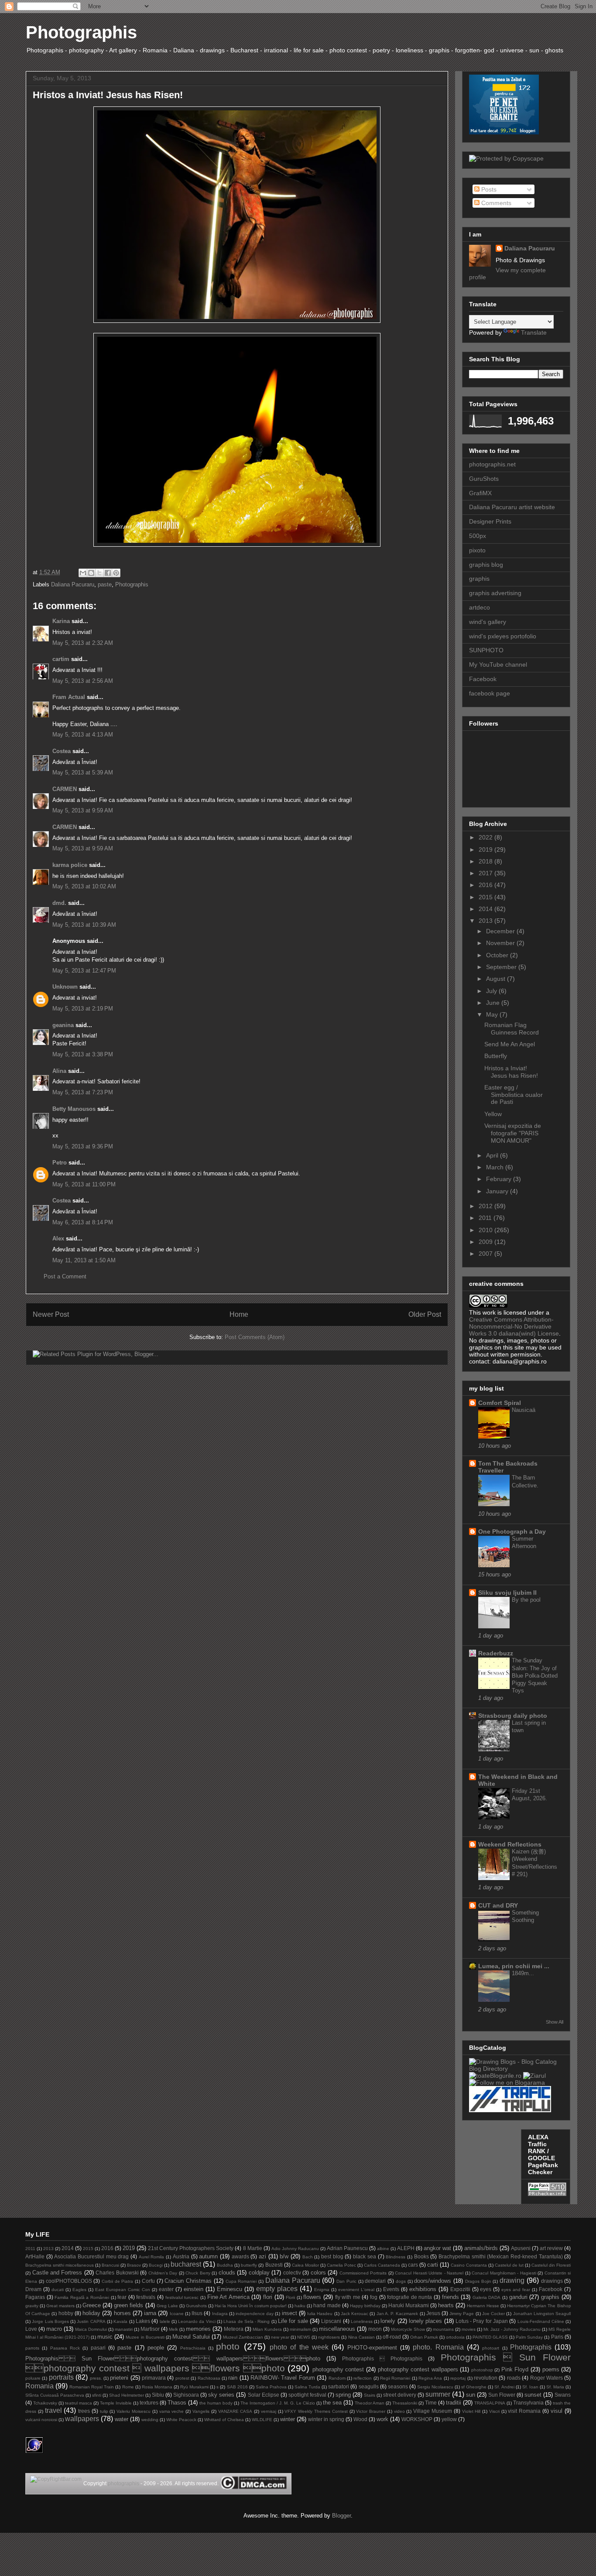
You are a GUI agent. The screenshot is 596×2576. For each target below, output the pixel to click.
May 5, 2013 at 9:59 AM (83, 810)
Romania (39, 2386)
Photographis (81, 32)
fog (374, 2297)
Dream (33, 2289)
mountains (443, 2329)
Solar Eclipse (264, 2395)
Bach (308, 2257)
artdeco (480, 607)
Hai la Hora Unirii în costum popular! (251, 2306)
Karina (61, 621)
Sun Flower (502, 2395)
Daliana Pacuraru (73, 584)
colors (318, 2273)
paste (105, 584)
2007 (486, 1254)
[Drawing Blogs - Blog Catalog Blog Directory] (516, 2069)
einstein (194, 2289)
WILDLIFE (262, 2420)
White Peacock (181, 2420)
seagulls (369, 2386)
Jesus (433, 2313)
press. (96, 2378)
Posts (488, 189)
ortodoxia (455, 2337)
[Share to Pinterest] (116, 573)
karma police (70, 865)
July (492, 991)
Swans (563, 2395)
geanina (63, 1025)
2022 (486, 837)
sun (471, 2395)
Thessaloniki (405, 2403)
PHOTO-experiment (372, 2348)
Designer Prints (490, 521)
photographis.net (492, 464)
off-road (392, 2337)
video (399, 2411)
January (498, 1191)
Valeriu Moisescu (134, 2411)
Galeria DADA (487, 2297)
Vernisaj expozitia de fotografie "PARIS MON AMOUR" (513, 1133)
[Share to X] (99, 573)
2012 (486, 1206)
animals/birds (481, 2248)
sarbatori (339, 2386)
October (498, 955)
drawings (552, 2281)
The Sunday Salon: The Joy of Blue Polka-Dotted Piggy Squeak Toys (535, 1675)
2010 (486, 1230)
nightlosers (329, 2337)
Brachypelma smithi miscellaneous (60, 2265)
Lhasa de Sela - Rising (247, 2321)
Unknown (65, 987)
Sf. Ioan (530, 2387)
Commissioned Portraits (363, 2273)
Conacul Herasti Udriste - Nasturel (429, 2273)
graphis (479, 579)
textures (149, 2403)
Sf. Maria (555, 2387)
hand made (327, 2305)
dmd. (59, 903)
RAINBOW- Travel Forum (283, 2378)
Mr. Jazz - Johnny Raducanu (512, 2329)
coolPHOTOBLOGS (69, 2281)
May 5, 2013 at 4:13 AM (83, 735)
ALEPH (406, 2248)
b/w (284, 2256)
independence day (255, 2314)
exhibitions (423, 2289)
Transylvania (528, 2403)
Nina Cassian (361, 2337)
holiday (91, 2313)
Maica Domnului (91, 2329)
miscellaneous (337, 2329)
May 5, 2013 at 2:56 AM (83, 681)
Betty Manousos (74, 1109)
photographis (123, 2484)
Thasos (177, 2403)
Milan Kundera (267, 2329)
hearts (446, 2305)
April (493, 1155)
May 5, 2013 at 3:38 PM (83, 1054)
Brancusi (110, 2265)
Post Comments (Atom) (255, 1337)
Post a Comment (65, 1276)
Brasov (134, 2265)
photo (228, 2346)
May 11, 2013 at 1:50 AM (84, 1260)
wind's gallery (488, 622)
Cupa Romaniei (241, 2281)
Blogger (341, 2516)
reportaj (458, 2378)
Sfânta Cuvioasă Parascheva (55, 2395)
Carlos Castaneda (382, 2265)
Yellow (493, 1114)
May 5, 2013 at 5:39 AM (83, 772)
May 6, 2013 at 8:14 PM (83, 1222)
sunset (533, 2395)
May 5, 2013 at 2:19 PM (83, 1009)
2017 (486, 873)
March (496, 1167)
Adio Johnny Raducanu (295, 2249)
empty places (277, 2289)
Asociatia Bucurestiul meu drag (91, 2256)
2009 (486, 1242)
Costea (62, 751)
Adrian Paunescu (347, 2248)
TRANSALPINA (490, 2403)
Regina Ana (430, 2378)
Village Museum (433, 2411)
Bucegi (156, 2265)
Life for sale (293, 2321)
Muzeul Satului (191, 2337)
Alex (58, 1238)
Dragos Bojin (478, 2281)
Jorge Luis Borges (50, 2321)
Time (431, 2403)
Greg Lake (167, 2306)
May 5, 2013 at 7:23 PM (83, 1092)
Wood (360, 2419)
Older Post (425, 1314)
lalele (165, 2321)
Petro (60, 1163)
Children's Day (163, 2273)
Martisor (150, 2329)
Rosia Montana (157, 2387)
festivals (146, 2297)
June (494, 1003)
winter (288, 2419)
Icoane (177, 2314)
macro (54, 2329)
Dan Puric (346, 2281)
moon (375, 2329)
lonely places (425, 2321)
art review (551, 2248)
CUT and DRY (498, 1905)
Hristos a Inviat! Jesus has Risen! (511, 1072)
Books (421, 2256)
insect (289, 2313)
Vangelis (201, 2411)
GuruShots (484, 479)
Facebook (483, 679)
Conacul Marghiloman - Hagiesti (504, 2273)
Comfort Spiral (500, 1403)
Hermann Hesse (483, 2306)
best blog (332, 2256)
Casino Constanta (469, 2265)
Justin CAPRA (91, 2321)
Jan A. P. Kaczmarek (397, 2314)
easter (166, 2289)
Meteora (234, 2329)
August (497, 979)
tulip (104, 2411)
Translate (534, 332)
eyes (486, 2289)
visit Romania (524, 2411)
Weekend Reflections (510, 1844)
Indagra (220, 2314)
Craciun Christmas (188, 2281)
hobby (66, 2313)
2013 (486, 921)
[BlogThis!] (91, 573)
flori (268, 2297)
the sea (332, 2403)
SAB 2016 (237, 2387)
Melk (173, 2329)
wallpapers (82, 2419)
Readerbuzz (496, 1653)
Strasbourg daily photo (513, 1716)
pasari (98, 2348)
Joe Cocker (493, 2314)
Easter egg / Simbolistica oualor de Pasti (514, 1095)
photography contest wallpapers (418, 2369)
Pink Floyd (515, 2369)
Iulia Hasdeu (320, 2314)
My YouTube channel (498, 665)
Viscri (494, 2411)
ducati (58, 2290)
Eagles (79, 2290)
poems (551, 2369)
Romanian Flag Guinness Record (512, 1029)
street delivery (400, 2395)
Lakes (143, 2321)
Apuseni (521, 2248)
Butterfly (496, 1056)
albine (383, 2249)
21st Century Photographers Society (191, 2248)
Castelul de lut (509, 2265)
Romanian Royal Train (92, 2387)
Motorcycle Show (408, 2329)
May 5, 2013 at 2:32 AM (83, 643)
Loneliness (362, 2321)
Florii (290, 2297)
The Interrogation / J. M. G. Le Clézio (278, 2403)
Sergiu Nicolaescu (435, 2387)
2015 (486, 897)
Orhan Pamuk (424, 2337)
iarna (150, 2313)
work (382, 2419)
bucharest (186, 2264)
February (500, 1179)
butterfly (249, 2265)
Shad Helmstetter (127, 2395)
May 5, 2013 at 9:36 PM (83, 1146)
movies (469, 2329)
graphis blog (486, 565)
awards (240, 2256)
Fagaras (35, 2297)
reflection (363, 2378)
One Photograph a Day (512, 1531)
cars (413, 2265)
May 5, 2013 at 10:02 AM (84, 886)
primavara (154, 2378)
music (105, 2337)
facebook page (490, 693)
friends (450, 2297)
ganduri (518, 2297)
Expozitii (460, 2289)
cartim (61, 659)
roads (514, 2378)
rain (233, 2378)
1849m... (523, 1973)
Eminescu (229, 2289)
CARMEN (65, 789)
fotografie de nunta (409, 2297)
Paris (557, 2337)
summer (438, 2394)
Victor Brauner (371, 2411)
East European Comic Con (123, 2290)
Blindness (396, 2257)
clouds (227, 2273)
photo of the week (299, 2347)
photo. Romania (438, 2347)
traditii (454, 2403)
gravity (32, 2306)
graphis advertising (495, 593)
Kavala (120, 2321)
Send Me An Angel (510, 1044)
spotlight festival (307, 2395)
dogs (401, 2281)
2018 (486, 861)
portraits (61, 2377)
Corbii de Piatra (117, 2281)
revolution (486, 2378)
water (122, 2419)
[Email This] (83, 573)
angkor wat (437, 2248)
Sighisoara (186, 2395)
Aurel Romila (152, 2257)
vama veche (172, 2411)
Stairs (370, 2395)
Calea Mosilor (305, 2265)
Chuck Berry (198, 2273)
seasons (398, 2386)
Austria (181, 2256)
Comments (495, 203)
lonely (388, 2321)
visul (557, 2411)
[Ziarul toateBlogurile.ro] (534, 2076)
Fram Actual (69, 697)
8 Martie (253, 2248)
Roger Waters (546, 2378)
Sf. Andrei (504, 2387)
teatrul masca (79, 2403)
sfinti (97, 2395)
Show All (555, 2022)
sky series (221, 2395)
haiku (300, 2306)
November (501, 943)
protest (182, 2378)
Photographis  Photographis (382, 2358)
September (502, 967)
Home (239, 1314)
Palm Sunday (529, 2337)
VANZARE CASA (235, 2411)
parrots (32, 2348)
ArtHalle (35, 2256)
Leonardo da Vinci (197, 2321)
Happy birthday (365, 2306)
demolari (375, 2281)
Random (337, 2378)
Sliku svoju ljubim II (507, 1593)
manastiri (124, 2329)
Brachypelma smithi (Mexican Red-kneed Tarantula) (501, 2256)
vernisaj (269, 2411)
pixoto (477, 550)
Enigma (322, 2290)
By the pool (526, 1600)
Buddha (225, 2265)
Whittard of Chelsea (224, 2420)
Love (31, 2329)
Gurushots (196, 2306)
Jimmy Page (462, 2314)
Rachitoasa (209, 2378)
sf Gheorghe (474, 2387)
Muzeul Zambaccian (243, 2337)
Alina (59, 1071)
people (156, 2348)
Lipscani (331, 2321)
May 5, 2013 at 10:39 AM (84, 925)
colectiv (292, 2273)
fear (122, 2297)
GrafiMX (480, 493)
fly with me (348, 2297)
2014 (486, 909)
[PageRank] (547, 2194)
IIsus (197, 2313)
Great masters (60, 2306)
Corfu (148, 2281)
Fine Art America (228, 2297)
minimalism (300, 2329)
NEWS (304, 2337)
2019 (486, 850)
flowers (312, 2297)
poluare (33, 2378)
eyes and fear (516, 2290)
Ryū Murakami (194, 2387)
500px (478, 536)
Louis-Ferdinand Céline (541, 2321)
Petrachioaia (193, 2348)
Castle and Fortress (57, 2273)
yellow (449, 2419)
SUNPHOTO (486, 650)
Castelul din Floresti (551, 2265)
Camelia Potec (341, 2265)
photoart (491, 2348)
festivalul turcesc (182, 2297)
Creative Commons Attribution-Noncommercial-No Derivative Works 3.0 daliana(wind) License (514, 1326)
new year (280, 2337)
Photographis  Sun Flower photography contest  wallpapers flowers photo (173, 2358)
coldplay (259, 2273)
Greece (92, 2305)
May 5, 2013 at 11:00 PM (84, 1184)
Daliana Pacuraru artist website (512, 507)
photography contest (338, 2369)
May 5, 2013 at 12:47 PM (84, 971)
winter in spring (326, 2419)
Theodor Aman (370, 2403)
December (501, 931)
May (493, 1014)
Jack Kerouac (355, 2314)
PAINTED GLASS (490, 2337)
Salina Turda (307, 2387)
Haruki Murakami (409, 2305)
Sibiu (158, 2395)
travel (53, 2410)
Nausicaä (524, 1410)
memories (198, 2329)
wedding (150, 2420)
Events (391, 2289)
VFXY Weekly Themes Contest (316, 2411)
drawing (512, 2280)
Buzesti (274, 2265)
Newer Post (51, 1314)
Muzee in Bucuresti (145, 2337)
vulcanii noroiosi (41, 2420)
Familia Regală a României (82, 2297)
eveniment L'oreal (356, 2290)
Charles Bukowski (117, 2273)
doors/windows (433, 2281)
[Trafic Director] (510, 2110)
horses (122, 2313)
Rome (128, 2387)
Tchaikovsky (45, 2403)
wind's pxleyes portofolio (503, 636)
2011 (486, 1218)
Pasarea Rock (65, 2348)
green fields (128, 2305)
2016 (486, 885)
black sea (365, 2256)
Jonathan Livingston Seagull (542, 2314)
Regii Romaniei (395, 2378)
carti (433, 2265)
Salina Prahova (271, 2387)
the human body (216, 2403)
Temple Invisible (116, 2403)
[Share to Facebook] (108, 573)
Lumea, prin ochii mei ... (514, 1966)
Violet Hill (471, 2411)
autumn (208, 2256)
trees (84, 2411)
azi (262, 2256)
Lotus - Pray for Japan (482, 2321)
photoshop (482, 2370)
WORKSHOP (417, 2419)
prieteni (119, 2378)
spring (343, 2395)
